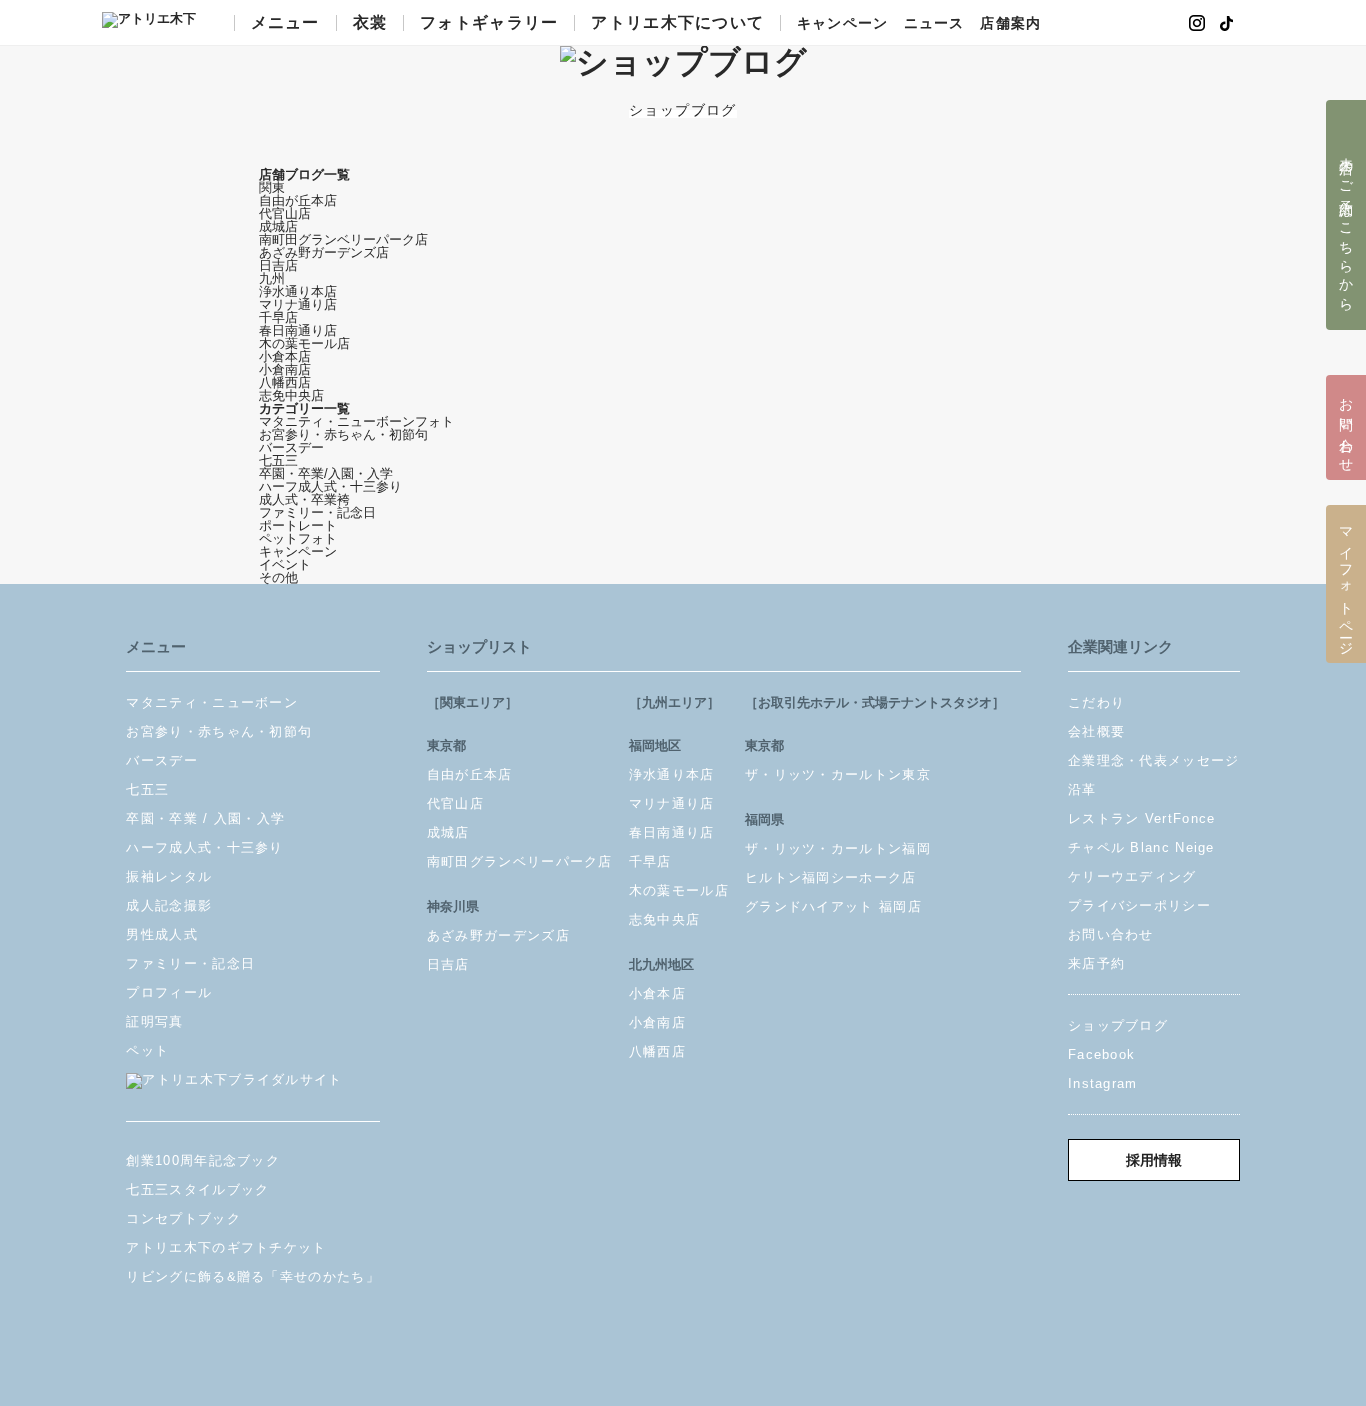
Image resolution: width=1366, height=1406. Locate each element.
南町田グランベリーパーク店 (343, 239)
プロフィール (169, 992)
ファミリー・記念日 (317, 512)
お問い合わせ (1111, 934)
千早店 (278, 317)
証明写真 (154, 1021)
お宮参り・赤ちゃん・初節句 (343, 434)
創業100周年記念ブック (203, 1160)
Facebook (1101, 1054)
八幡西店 (285, 382)
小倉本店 (285, 356)
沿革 (1082, 789)
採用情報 (1154, 1160)
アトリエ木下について (677, 23)
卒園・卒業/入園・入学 (326, 473)
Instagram (1103, 1083)
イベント (285, 564)
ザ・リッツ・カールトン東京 (838, 774)
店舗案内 (1010, 24)
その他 (278, 577)
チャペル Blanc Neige (1141, 847)
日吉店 (278, 265)
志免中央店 (291, 395)
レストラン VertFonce (1142, 818)
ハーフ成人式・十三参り (330, 486)
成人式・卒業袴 (304, 499)
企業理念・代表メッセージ (1154, 760)
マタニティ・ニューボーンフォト (356, 421)
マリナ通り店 (298, 304)
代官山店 (285, 213)
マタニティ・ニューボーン (212, 702)
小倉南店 (285, 369)
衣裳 (370, 23)
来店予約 (1096, 963)
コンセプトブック (183, 1218)
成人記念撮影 (169, 905)
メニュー (285, 23)
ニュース (934, 24)
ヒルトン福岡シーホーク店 (831, 877)
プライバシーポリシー (1139, 905)
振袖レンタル (169, 876)
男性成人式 (162, 934)
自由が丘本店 (298, 200)
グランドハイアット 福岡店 (833, 906)
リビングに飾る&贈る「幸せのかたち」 (252, 1276)
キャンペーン (842, 24)
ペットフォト (298, 538)
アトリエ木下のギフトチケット (226, 1247)
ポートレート (298, 525)
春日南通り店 (298, 330)
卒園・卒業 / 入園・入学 (205, 818)
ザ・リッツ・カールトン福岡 (838, 848)
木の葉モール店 (304, 343)
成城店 (278, 226)
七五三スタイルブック (197, 1189)
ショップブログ (1118, 1025)
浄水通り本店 (298, 291)
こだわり (1096, 702)
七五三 (278, 460)
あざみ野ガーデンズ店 (324, 252)
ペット (147, 1050)
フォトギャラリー (489, 23)
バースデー (291, 447)
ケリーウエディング (1132, 876)
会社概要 (1096, 731)
